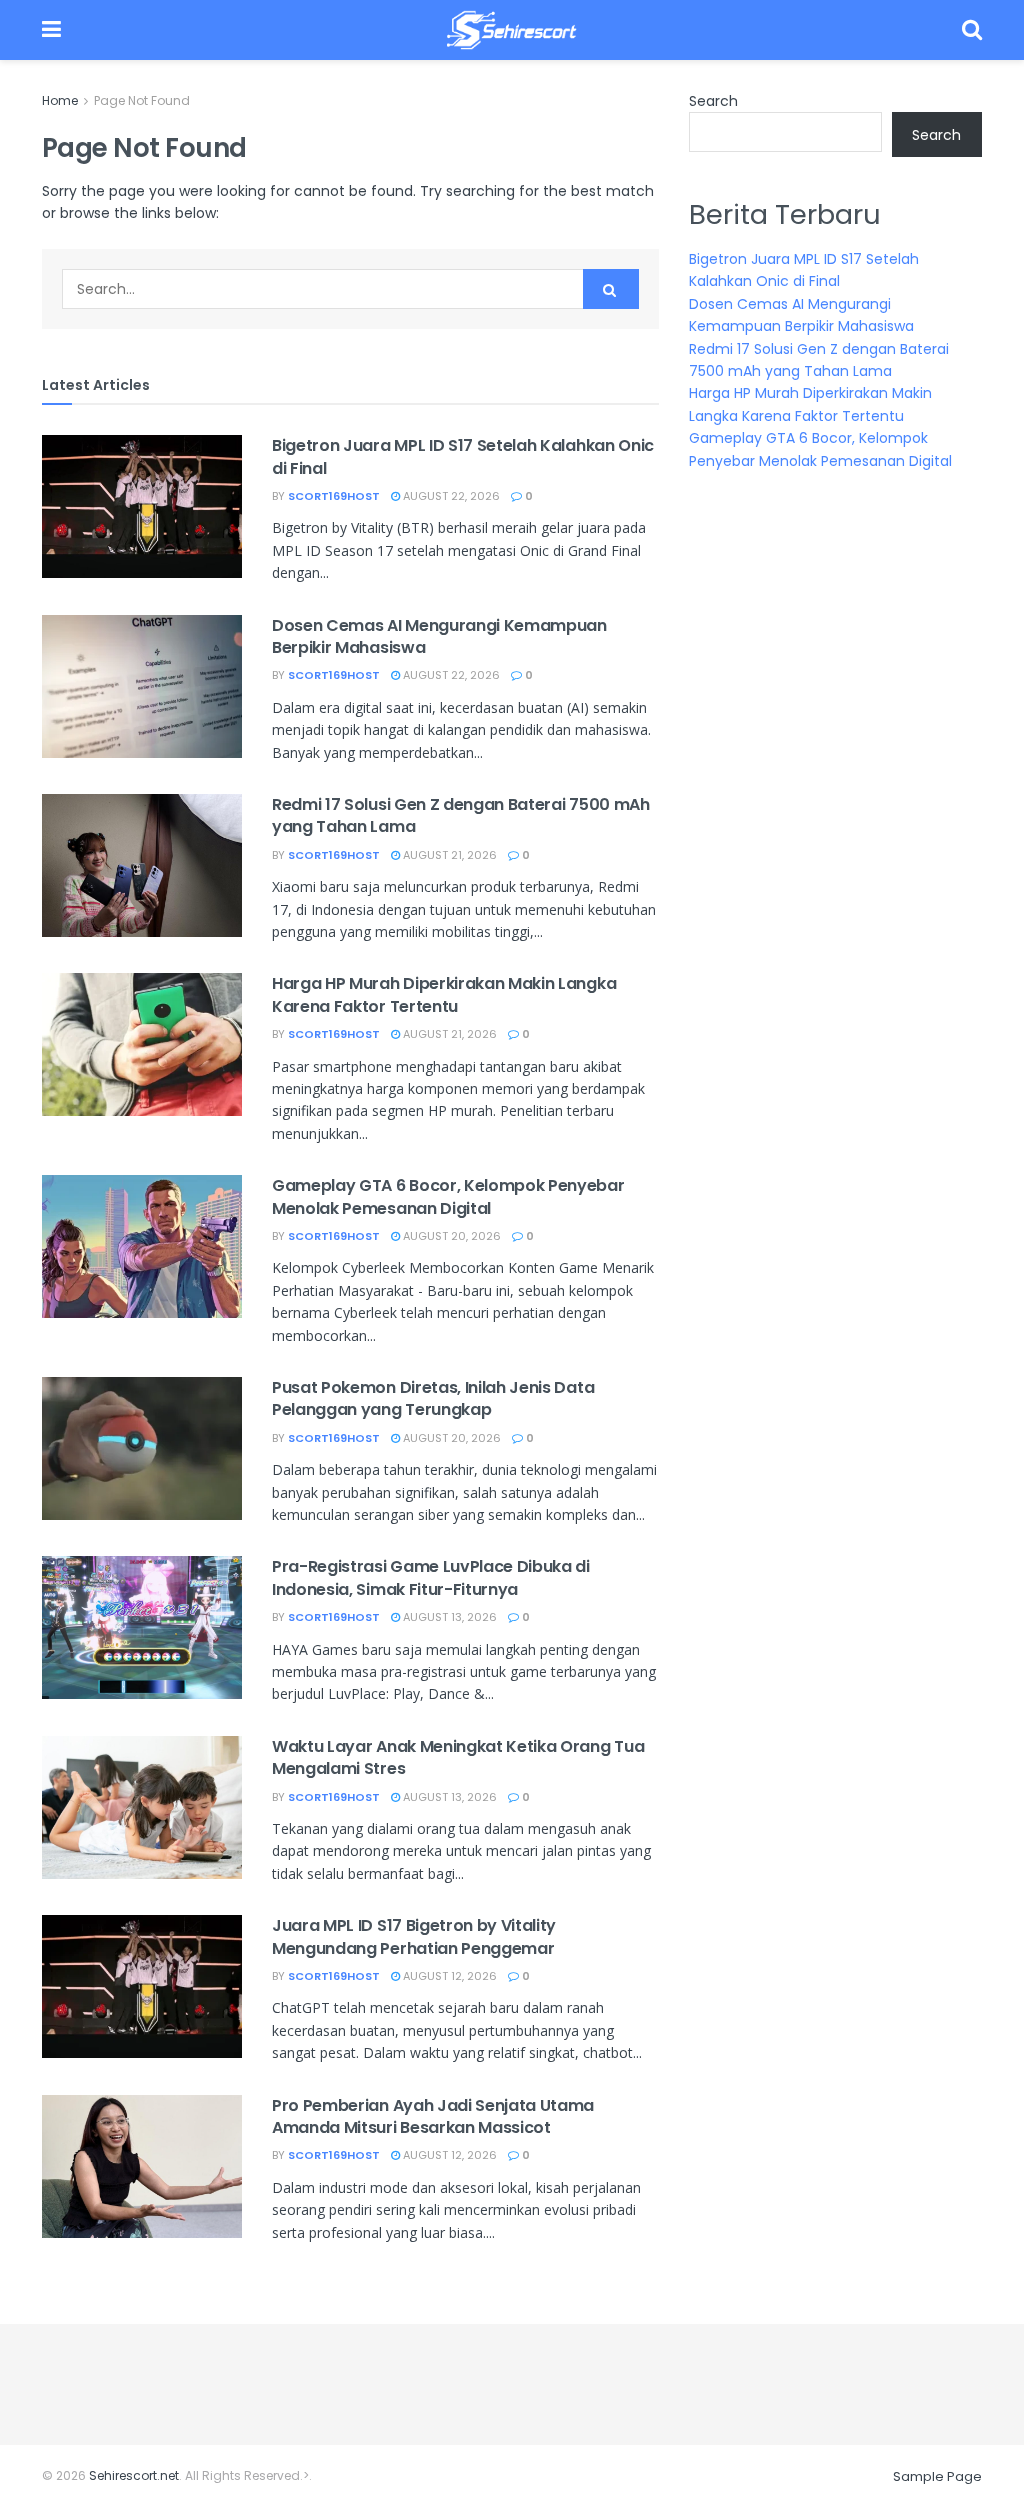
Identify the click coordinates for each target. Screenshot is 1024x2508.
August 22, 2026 (450, 496)
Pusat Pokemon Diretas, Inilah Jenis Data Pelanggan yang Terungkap (433, 1398)
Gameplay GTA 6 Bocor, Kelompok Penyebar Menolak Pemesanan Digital (448, 1196)
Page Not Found (142, 100)
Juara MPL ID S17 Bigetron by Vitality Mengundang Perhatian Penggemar (414, 1936)
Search (713, 101)
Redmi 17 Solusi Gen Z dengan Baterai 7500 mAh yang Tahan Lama (461, 815)
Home (60, 100)
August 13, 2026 (448, 1617)
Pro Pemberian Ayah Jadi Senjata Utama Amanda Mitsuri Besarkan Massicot (433, 2116)
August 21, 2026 (448, 855)
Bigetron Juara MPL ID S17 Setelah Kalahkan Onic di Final (463, 456)
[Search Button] (611, 289)
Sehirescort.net (134, 2475)
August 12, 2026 (448, 1976)
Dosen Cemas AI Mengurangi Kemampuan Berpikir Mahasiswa (439, 636)
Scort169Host (334, 496)
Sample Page (937, 2476)
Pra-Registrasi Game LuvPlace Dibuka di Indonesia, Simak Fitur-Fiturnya (431, 1577)
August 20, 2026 (450, 1236)
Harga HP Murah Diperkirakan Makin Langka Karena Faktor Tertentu (444, 994)
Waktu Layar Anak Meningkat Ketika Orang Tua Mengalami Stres (458, 1757)
